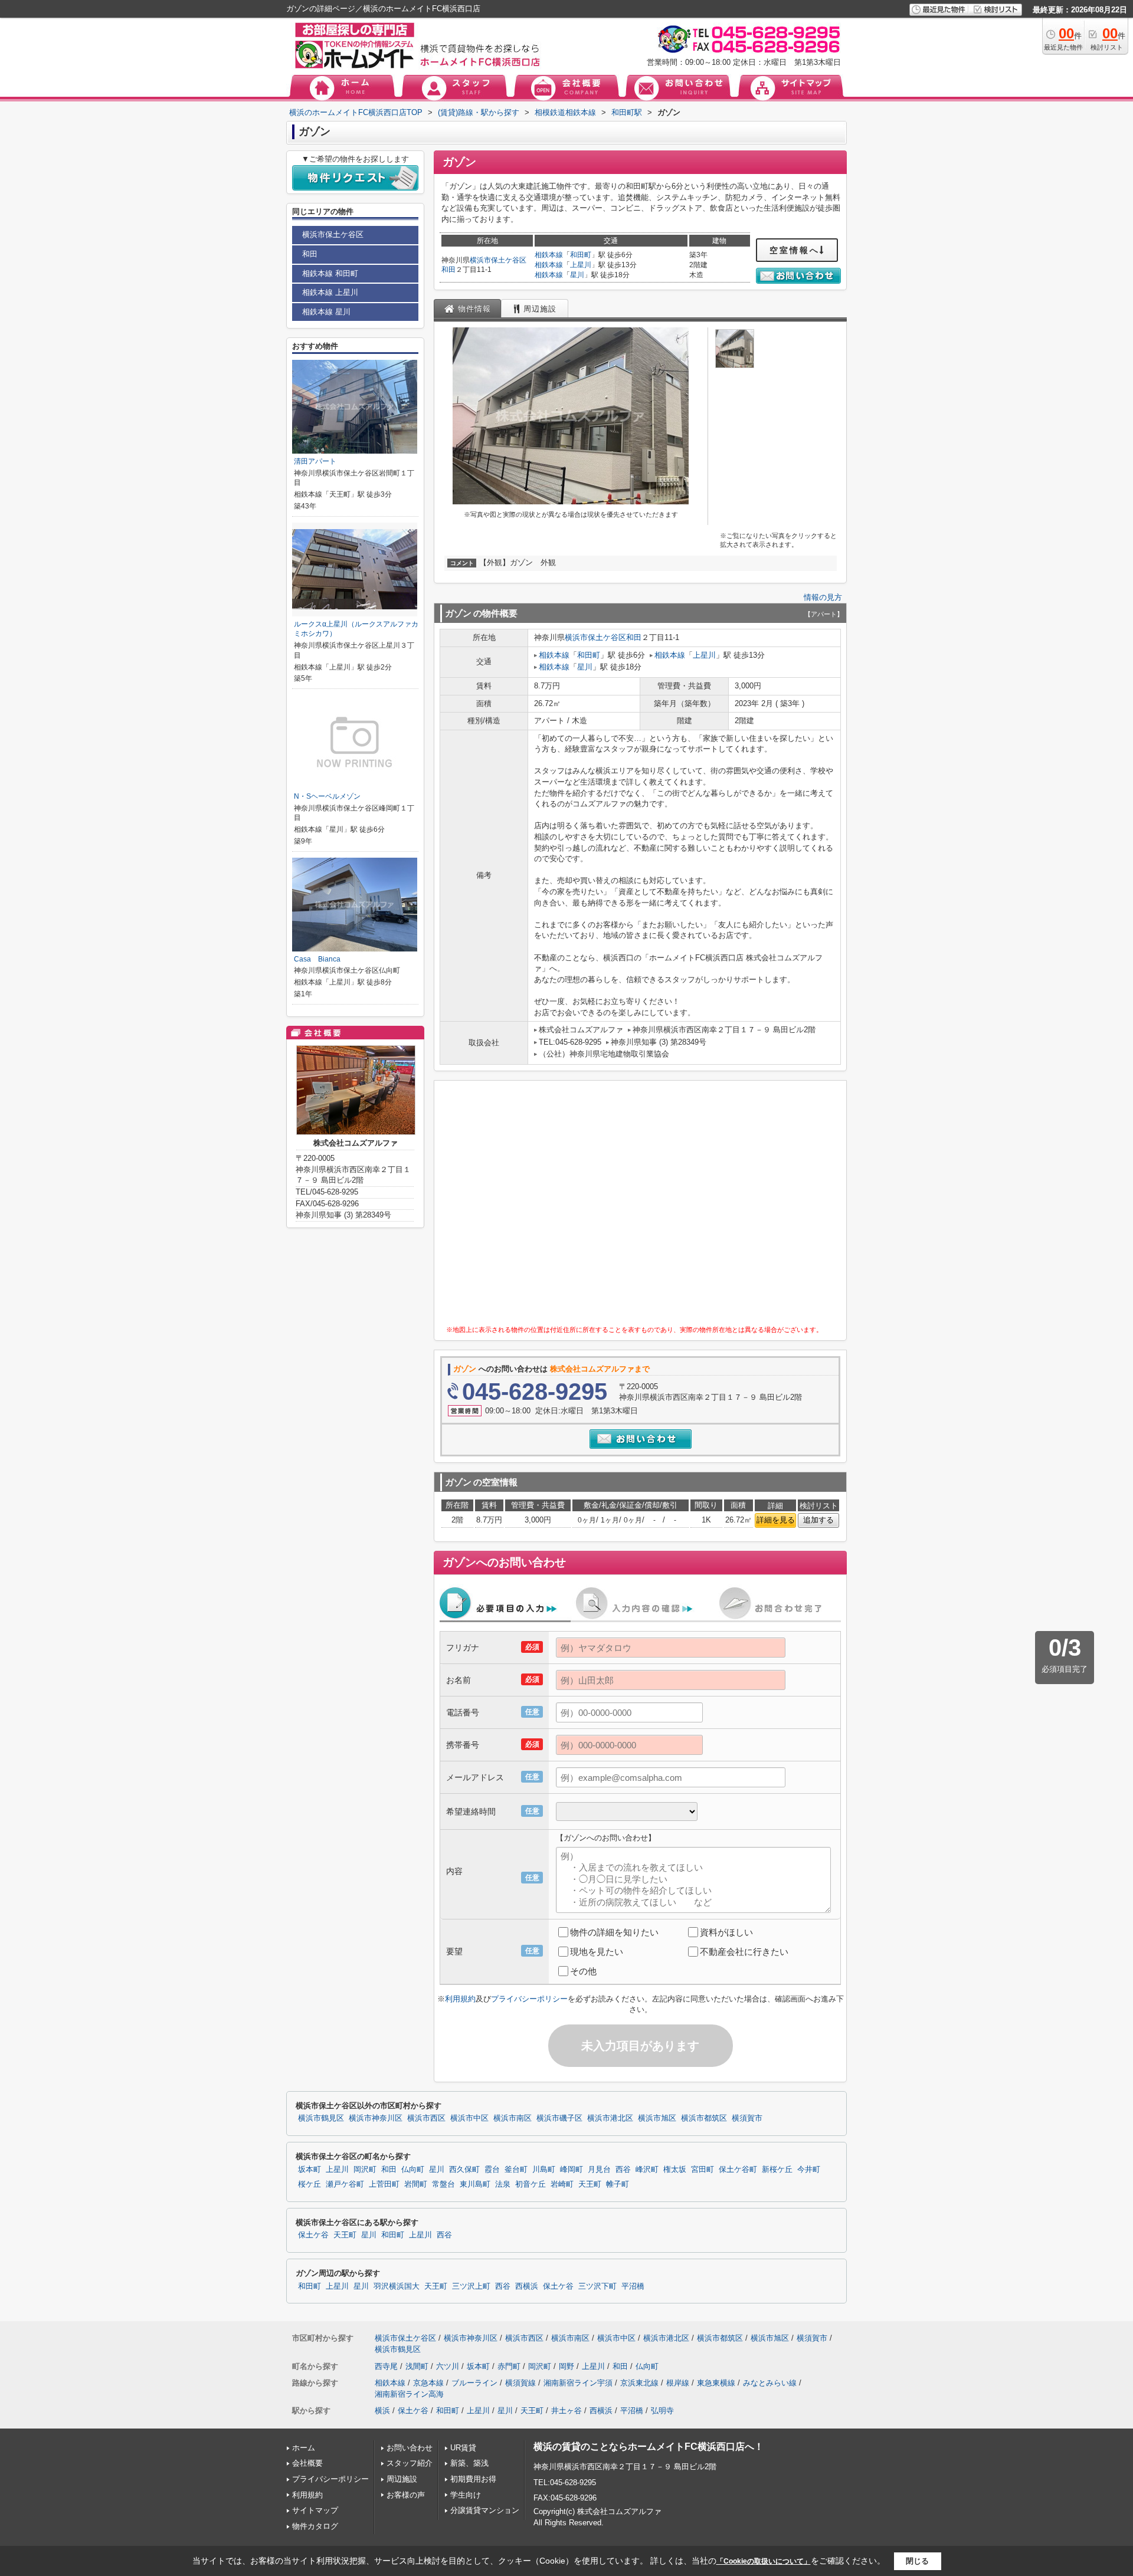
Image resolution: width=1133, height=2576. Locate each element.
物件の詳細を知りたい (614, 1932)
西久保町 (464, 2170)
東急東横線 (716, 2383)
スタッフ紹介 (410, 2463)
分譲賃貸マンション (485, 2510)
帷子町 (618, 2184)
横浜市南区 (513, 2118)
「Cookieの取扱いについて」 (764, 2561)
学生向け (466, 2495)
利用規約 (460, 1999)
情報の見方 (823, 597)
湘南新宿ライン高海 (409, 2394)
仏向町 (413, 2170)
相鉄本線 (549, 255)
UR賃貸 (463, 2448)
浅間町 (417, 2366)
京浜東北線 (639, 2383)
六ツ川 (448, 2366)
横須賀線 (520, 2383)
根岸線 (678, 2383)
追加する (818, 1520)
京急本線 (428, 2383)
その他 (583, 1971)
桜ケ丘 (310, 2184)
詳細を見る (776, 1520)
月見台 (599, 2170)
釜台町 (516, 2170)
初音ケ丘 (531, 2184)
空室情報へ (795, 250)
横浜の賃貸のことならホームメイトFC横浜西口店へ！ (649, 2447)
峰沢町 (647, 2170)
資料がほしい (726, 1932)
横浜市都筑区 (704, 2118)
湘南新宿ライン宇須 (578, 2383)
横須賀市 (747, 2118)
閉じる (917, 2561)
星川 (577, 275)
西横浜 (527, 2286)
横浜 (382, 2411)
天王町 (590, 2184)
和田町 (581, 255)
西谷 (623, 2170)
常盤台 (443, 2184)
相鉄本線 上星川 (330, 292)
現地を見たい (597, 1952)
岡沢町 (365, 2170)
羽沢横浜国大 (397, 2286)
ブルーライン (474, 2383)
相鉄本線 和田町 (330, 273)
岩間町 (416, 2184)
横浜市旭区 (657, 2118)
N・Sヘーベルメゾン (327, 796)
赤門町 (509, 2366)
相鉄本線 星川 (326, 312)
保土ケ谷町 (738, 2170)
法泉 (503, 2184)
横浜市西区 (426, 2118)
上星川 (581, 265)
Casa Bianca (317, 959)
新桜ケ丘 (777, 2170)
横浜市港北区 (610, 2118)
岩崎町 (562, 2184)
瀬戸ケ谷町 (345, 2184)
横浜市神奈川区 (376, 2118)
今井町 (809, 2170)
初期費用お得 (473, 2479)
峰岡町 (572, 2170)
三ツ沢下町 (597, 2286)
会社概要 (307, 2463)
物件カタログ (315, 2526)
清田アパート (315, 461)
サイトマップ (315, 2510)
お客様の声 (406, 2495)
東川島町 (475, 2184)
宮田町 (703, 2170)
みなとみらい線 (770, 2383)
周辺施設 (402, 2479)
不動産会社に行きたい (744, 1952)
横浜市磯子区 (559, 2118)
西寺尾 (386, 2366)
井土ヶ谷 (566, 2411)
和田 (448, 270)
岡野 (566, 2366)
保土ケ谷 (313, 2235)
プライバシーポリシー (529, 1999)
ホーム (304, 2448)
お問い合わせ (410, 2448)
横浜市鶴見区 (321, 2118)
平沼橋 (633, 2286)
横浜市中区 (469, 2118)
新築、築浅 (469, 2463)
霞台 (492, 2170)
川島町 (544, 2170)
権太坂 (675, 2170)
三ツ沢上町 (471, 2286)
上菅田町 (384, 2184)
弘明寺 (662, 2411)
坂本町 (310, 2170)
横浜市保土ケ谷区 (498, 260)
